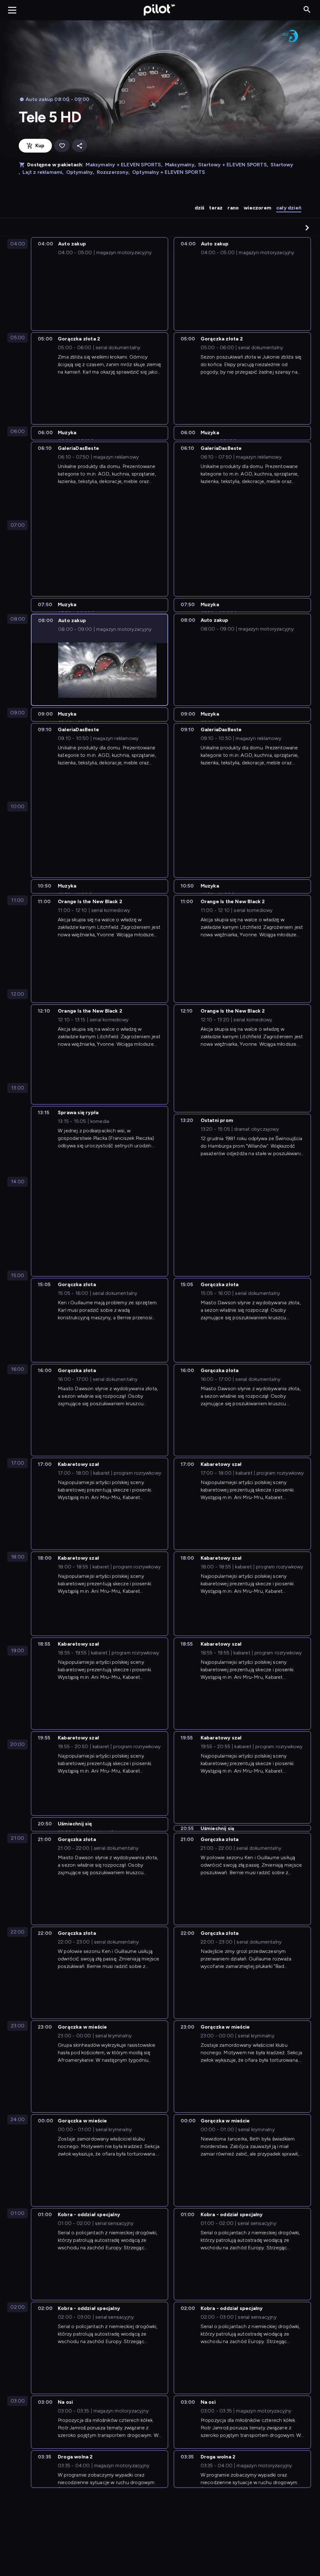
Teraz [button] (216, 208)
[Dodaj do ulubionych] (62, 146)
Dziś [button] (200, 208)
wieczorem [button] (257, 208)
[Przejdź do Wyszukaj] (307, 10)
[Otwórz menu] (12, 10)
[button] (307, 228)
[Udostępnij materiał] (79, 146)
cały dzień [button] (289, 208)
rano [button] (233, 208)
